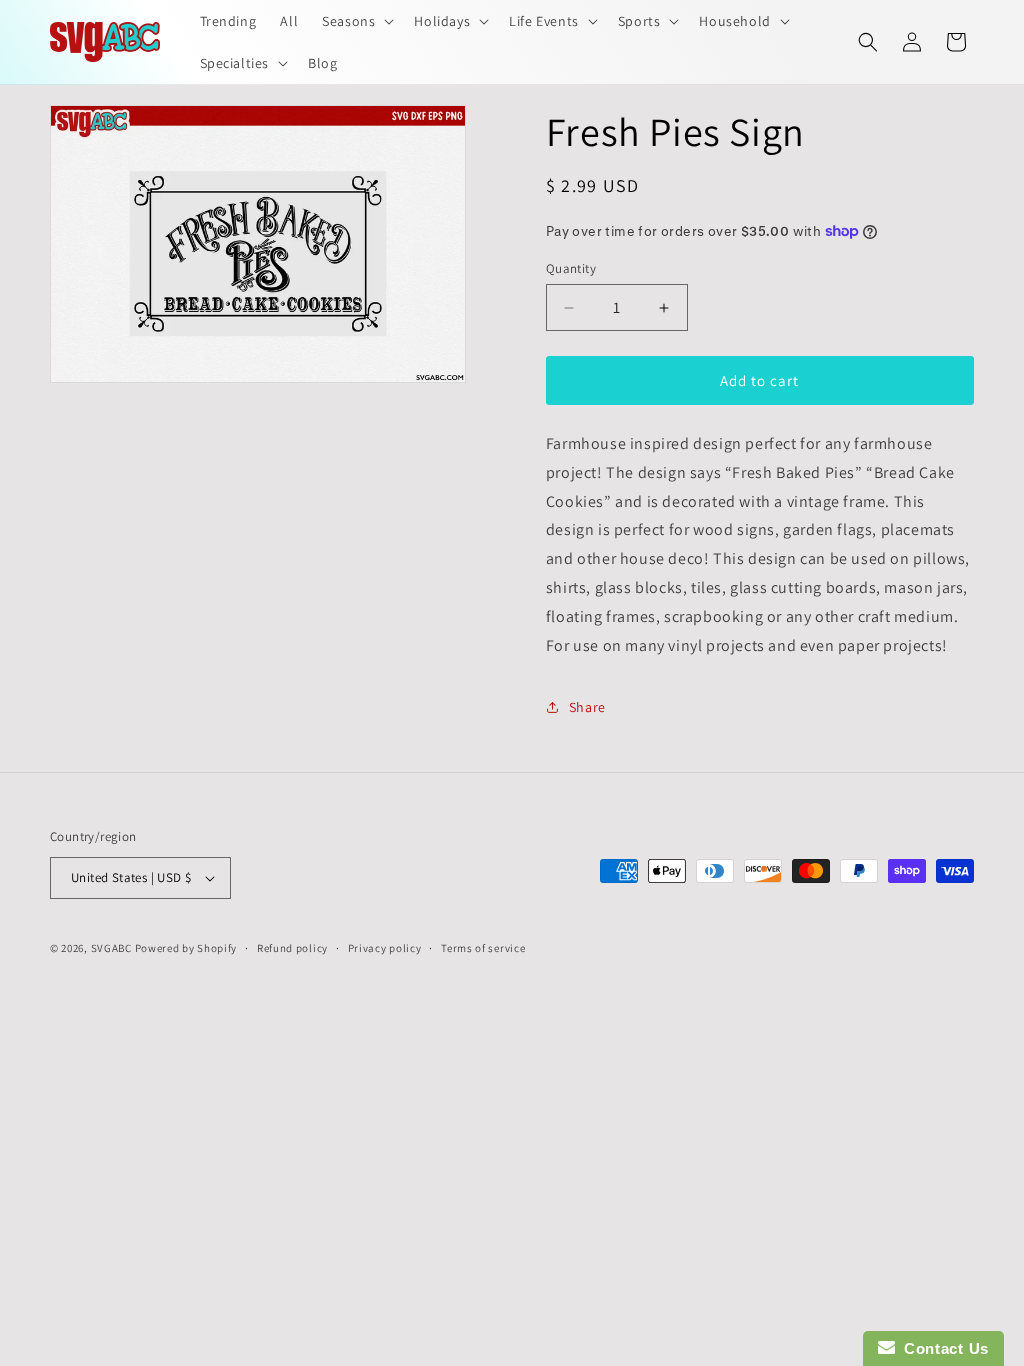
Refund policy (292, 948)
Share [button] (587, 707)
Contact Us (942, 1348)
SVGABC (111, 948)
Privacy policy (385, 948)
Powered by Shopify (186, 948)
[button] (356, 21)
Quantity (571, 268)
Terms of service (483, 948)
